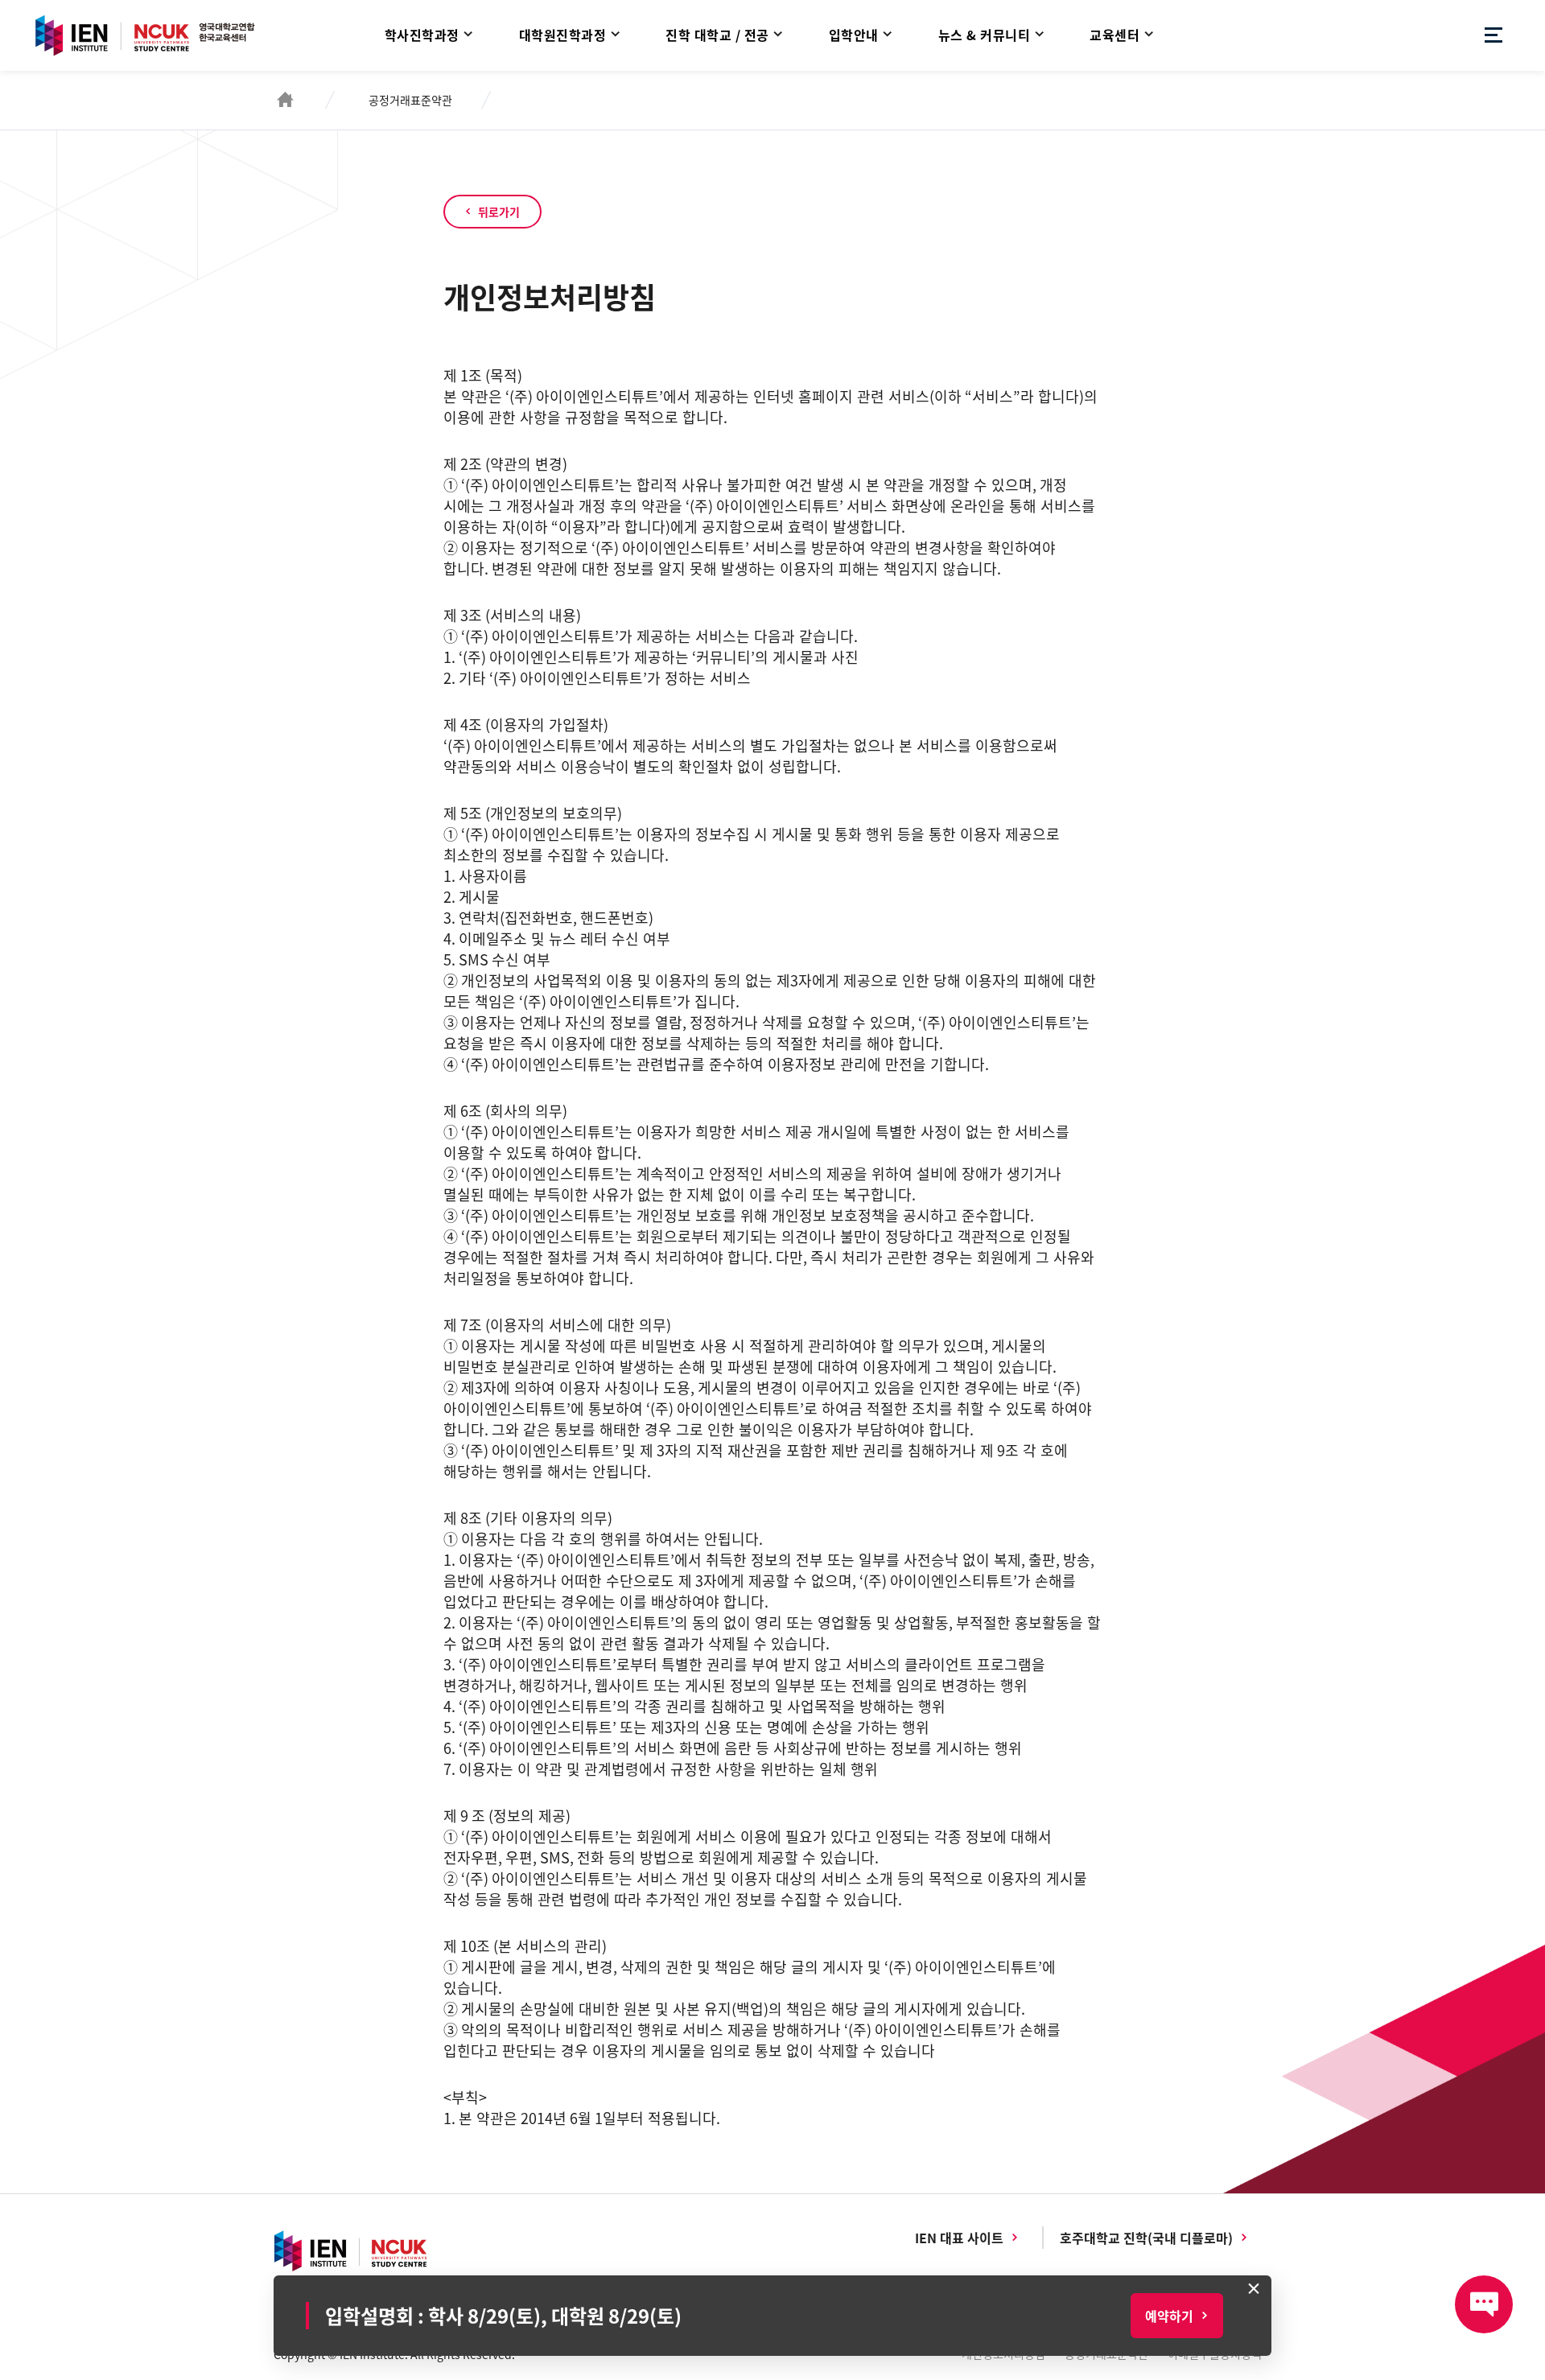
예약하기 (1169, 2316)
